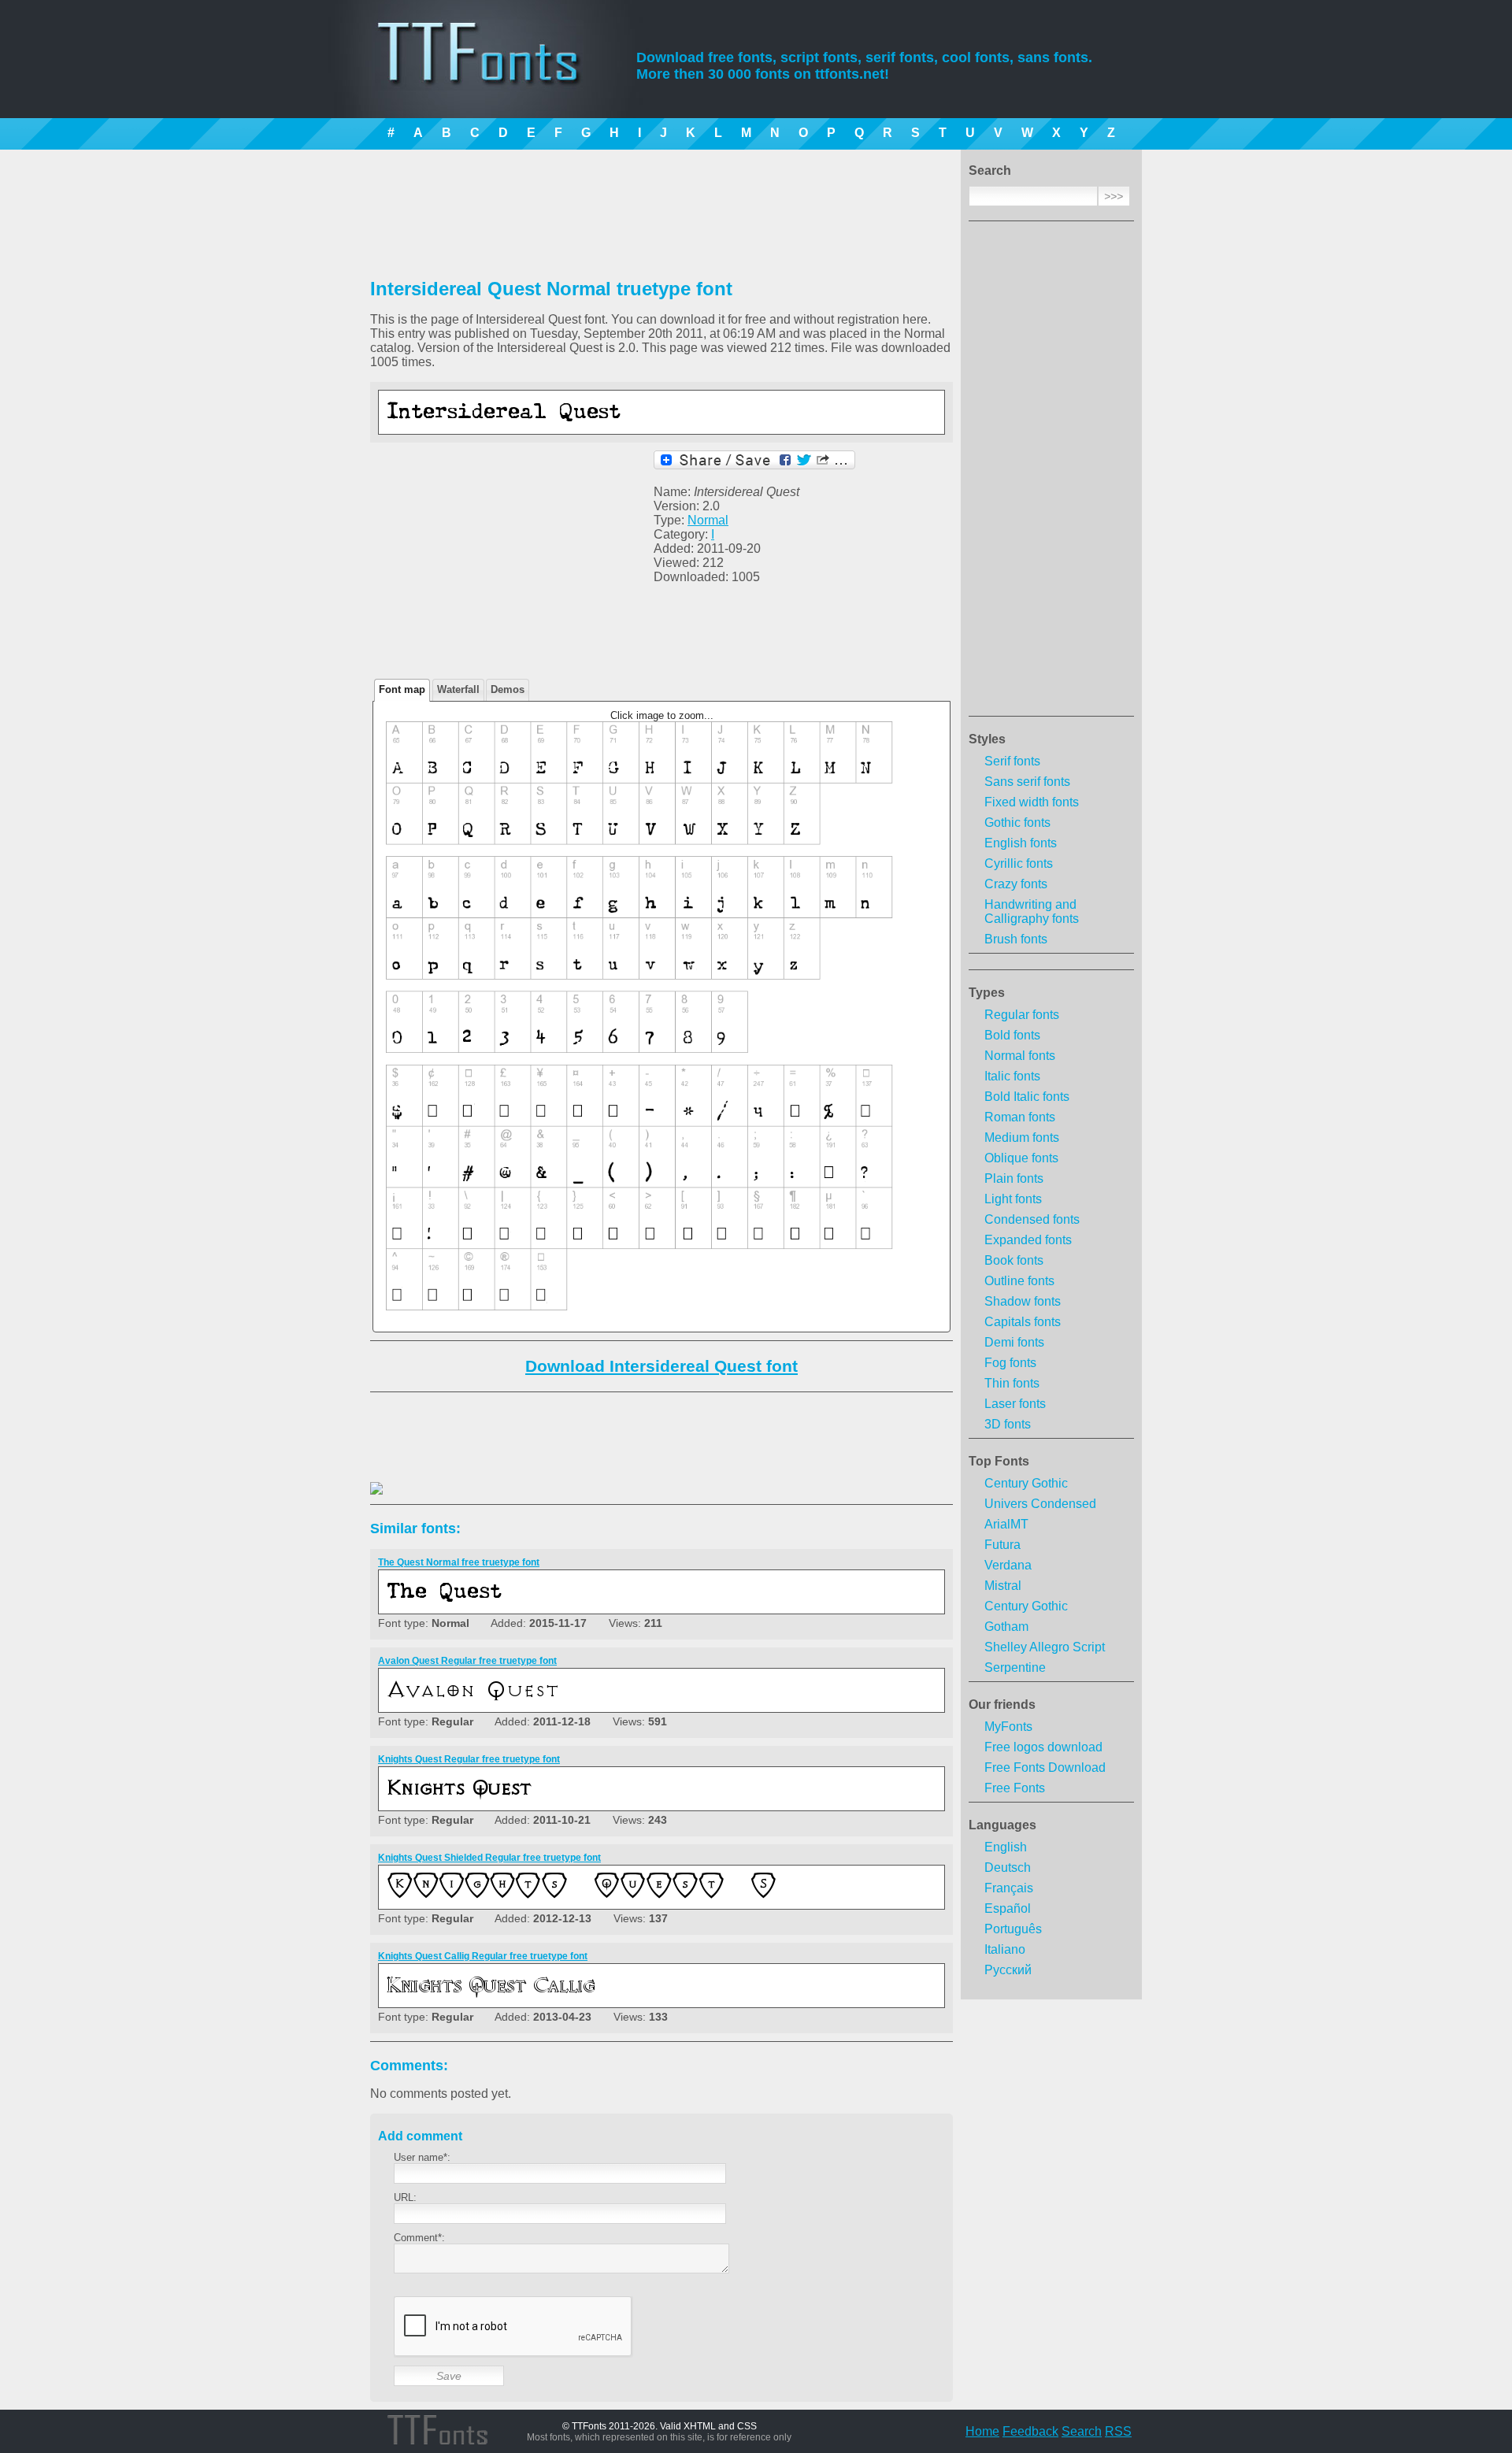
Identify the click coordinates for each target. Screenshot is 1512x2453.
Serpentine (1015, 1667)
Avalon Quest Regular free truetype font (467, 1661)
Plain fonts (1014, 1178)
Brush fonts (1016, 939)
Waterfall (458, 689)
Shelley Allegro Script (1045, 1647)
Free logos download (1043, 1747)
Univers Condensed (1040, 1504)
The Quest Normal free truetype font (459, 1562)
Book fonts (1014, 1260)
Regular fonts (1022, 1015)
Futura (1002, 1545)
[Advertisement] (1051, 473)
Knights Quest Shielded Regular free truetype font (489, 1858)
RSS (1118, 2431)
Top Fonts (999, 1461)
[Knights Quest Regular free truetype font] (580, 1798)
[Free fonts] (493, 75)
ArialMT (1006, 1524)
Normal (708, 520)
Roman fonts (1020, 1117)
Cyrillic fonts (1019, 863)
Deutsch (1008, 1868)
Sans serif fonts (1027, 782)
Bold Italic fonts (1027, 1097)
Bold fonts (1012, 1035)
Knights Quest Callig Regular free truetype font (483, 1956)
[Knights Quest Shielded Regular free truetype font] (580, 1897)
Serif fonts (1012, 761)
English (1006, 1847)
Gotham (1006, 1627)
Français (1009, 1888)
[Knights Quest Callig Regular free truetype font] (580, 1995)
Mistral (1003, 1586)
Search (1082, 2431)
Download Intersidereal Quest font (661, 1366)
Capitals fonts (1023, 1322)
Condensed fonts (1032, 1219)
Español (1008, 1908)
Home (982, 2431)
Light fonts (1013, 1199)
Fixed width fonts (1032, 802)
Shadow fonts (1023, 1301)
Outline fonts (1019, 1281)
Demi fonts (1014, 1342)
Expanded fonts (1028, 1240)
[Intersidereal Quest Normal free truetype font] (580, 422)
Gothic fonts (1017, 823)
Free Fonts (1015, 1788)
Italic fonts (1012, 1076)
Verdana (1008, 1565)
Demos (508, 689)
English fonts (1021, 843)
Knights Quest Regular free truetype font (469, 1759)
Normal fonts (1020, 1056)
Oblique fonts (1021, 1158)
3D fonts (1008, 1424)
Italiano (1005, 1949)
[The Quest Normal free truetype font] (580, 1601)
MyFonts (1008, 1727)
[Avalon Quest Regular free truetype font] (580, 1700)
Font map (402, 689)
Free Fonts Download (1045, 1767)
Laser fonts (1015, 1404)
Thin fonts (1012, 1383)
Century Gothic (1026, 1483)
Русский (1008, 1970)
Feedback (1030, 2431)
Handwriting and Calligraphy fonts (1032, 912)
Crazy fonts (1016, 884)
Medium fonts (1022, 1138)
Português (1013, 1929)
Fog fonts (1010, 1363)
